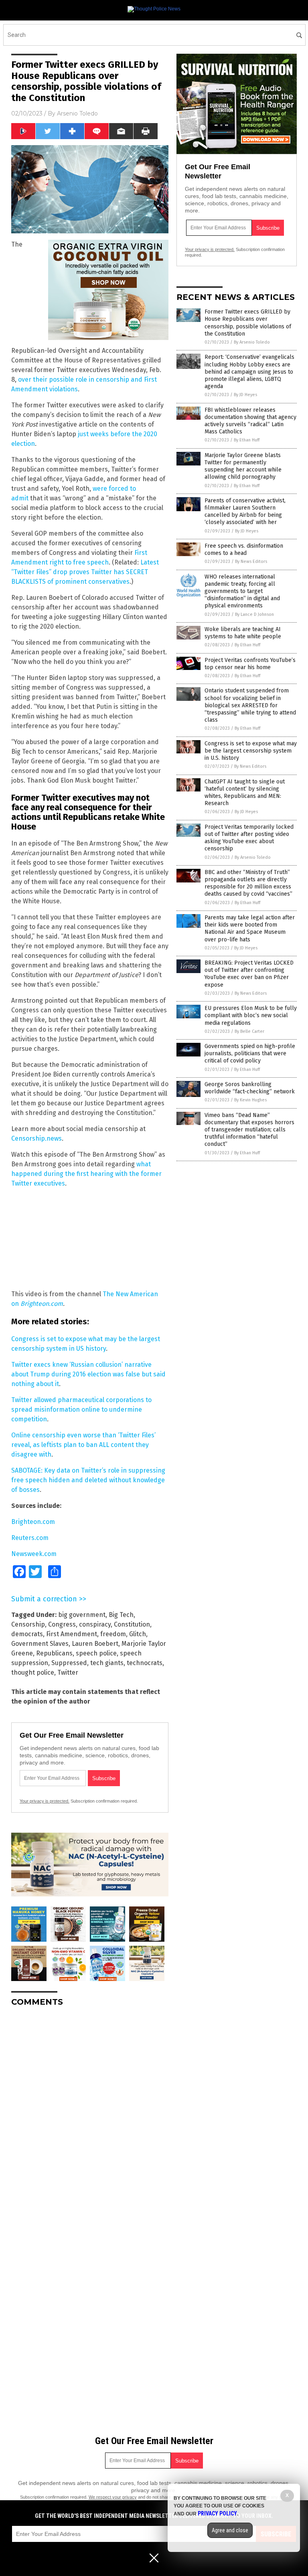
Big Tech (121, 1615)
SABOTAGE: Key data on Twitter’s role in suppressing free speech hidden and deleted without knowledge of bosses (88, 1480)
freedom (113, 1634)
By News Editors (251, 562)
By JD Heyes (245, 395)
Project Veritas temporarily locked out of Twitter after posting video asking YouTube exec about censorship (249, 838)
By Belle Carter (249, 1031)
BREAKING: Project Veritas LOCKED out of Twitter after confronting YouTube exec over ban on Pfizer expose (249, 974)
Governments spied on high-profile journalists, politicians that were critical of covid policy (250, 1053)
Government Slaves (40, 1644)
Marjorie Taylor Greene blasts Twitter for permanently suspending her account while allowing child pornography (243, 466)
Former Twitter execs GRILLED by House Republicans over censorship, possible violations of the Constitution (248, 323)
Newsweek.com (34, 1554)
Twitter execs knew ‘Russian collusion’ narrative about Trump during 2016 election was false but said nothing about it (88, 1374)
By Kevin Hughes (250, 1100)
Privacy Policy (217, 2513)
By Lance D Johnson (254, 614)
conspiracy (95, 1624)
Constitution (132, 1624)
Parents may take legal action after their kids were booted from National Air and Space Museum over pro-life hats (250, 929)
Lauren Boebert (95, 1644)
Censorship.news (36, 1138)
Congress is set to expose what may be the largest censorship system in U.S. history (251, 751)
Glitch (138, 1634)
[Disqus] (90, 2113)
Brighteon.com (42, 1304)
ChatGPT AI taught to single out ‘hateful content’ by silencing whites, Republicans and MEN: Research (245, 793)
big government (82, 1615)
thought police (33, 1672)
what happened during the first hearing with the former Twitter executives (86, 1174)
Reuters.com (30, 1538)
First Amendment (72, 1634)
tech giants (107, 1663)
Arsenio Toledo (77, 113)
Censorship (28, 1624)
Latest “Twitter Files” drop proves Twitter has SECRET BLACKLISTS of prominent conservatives (85, 572)
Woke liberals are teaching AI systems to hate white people (243, 633)
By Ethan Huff (247, 440)
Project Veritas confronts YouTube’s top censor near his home (250, 664)
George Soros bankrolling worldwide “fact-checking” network (250, 1088)
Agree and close (230, 2530)
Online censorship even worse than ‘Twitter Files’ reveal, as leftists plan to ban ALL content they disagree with (83, 1445)
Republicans (54, 1653)
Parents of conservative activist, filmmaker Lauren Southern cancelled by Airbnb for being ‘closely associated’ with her (245, 512)
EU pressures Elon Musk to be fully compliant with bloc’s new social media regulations (251, 1015)
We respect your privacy (113, 2497)
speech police (96, 1653)
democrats (27, 1634)
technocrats (145, 1663)
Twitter (68, 1672)
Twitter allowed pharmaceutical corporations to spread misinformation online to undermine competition (81, 1409)
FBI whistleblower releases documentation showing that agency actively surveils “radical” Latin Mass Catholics (250, 421)
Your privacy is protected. (45, 1801)
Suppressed (69, 1663)
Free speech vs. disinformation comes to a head (244, 549)
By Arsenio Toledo (252, 342)
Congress (62, 1624)
